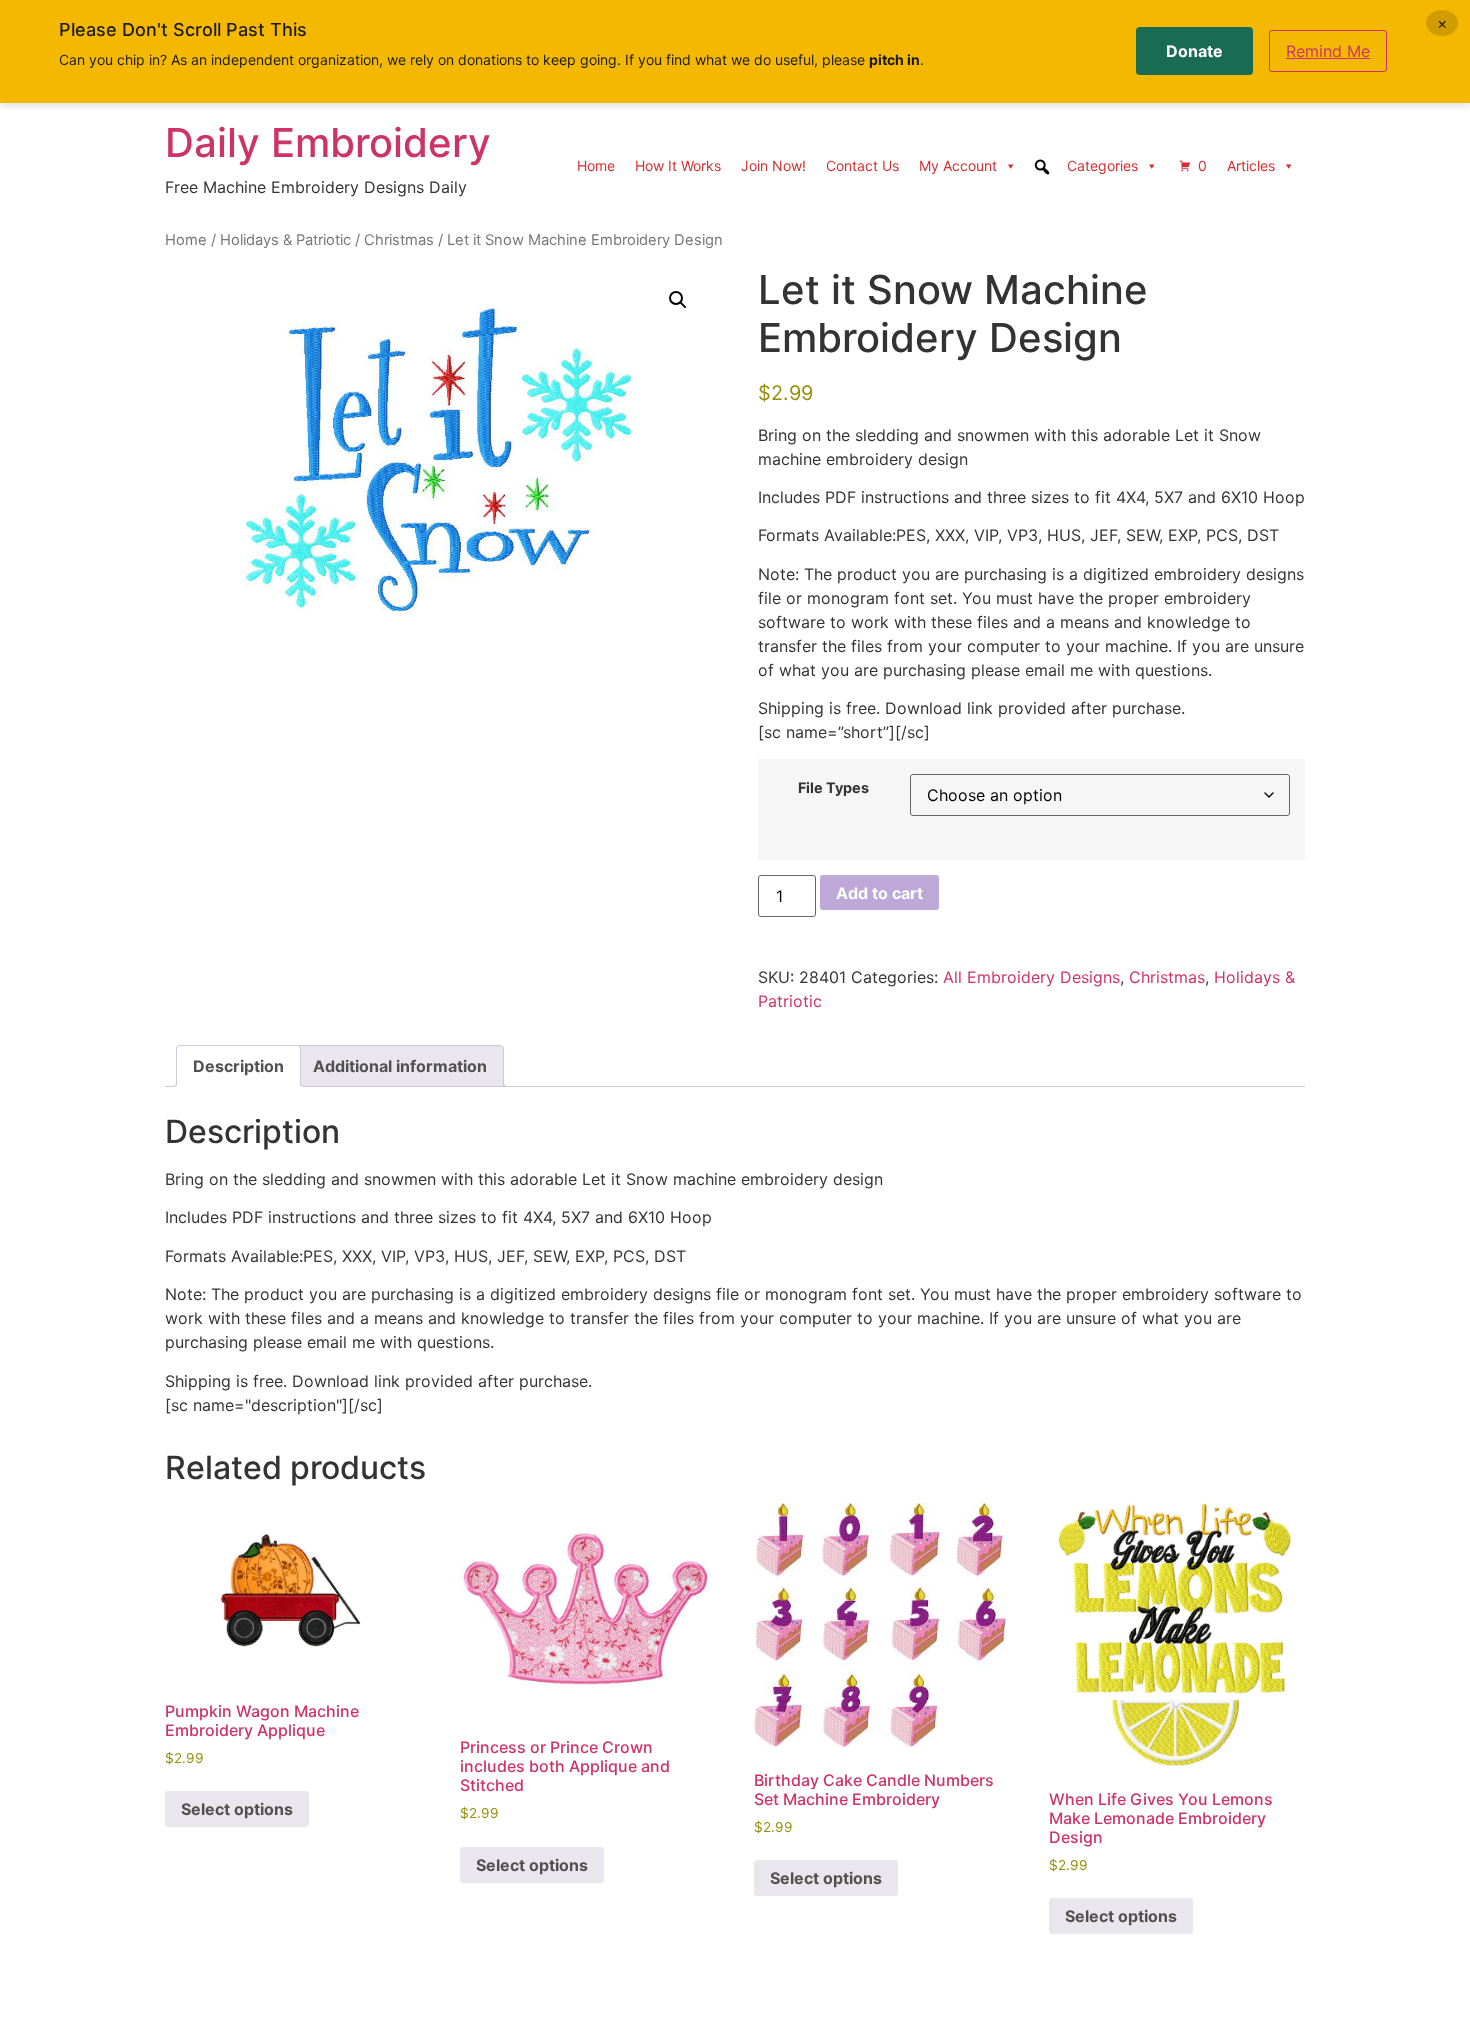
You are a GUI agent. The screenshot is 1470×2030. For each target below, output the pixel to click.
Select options (237, 1809)
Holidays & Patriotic (285, 240)
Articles (1251, 165)
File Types (833, 788)
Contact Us (862, 165)
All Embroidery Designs (1031, 977)
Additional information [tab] (400, 1066)
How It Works (678, 165)
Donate (1194, 51)
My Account (958, 165)
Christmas (399, 240)
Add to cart (879, 893)
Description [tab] (238, 1066)
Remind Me (1328, 51)
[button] (678, 300)
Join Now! (773, 165)
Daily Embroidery (328, 142)
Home (596, 165)
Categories (1102, 165)
